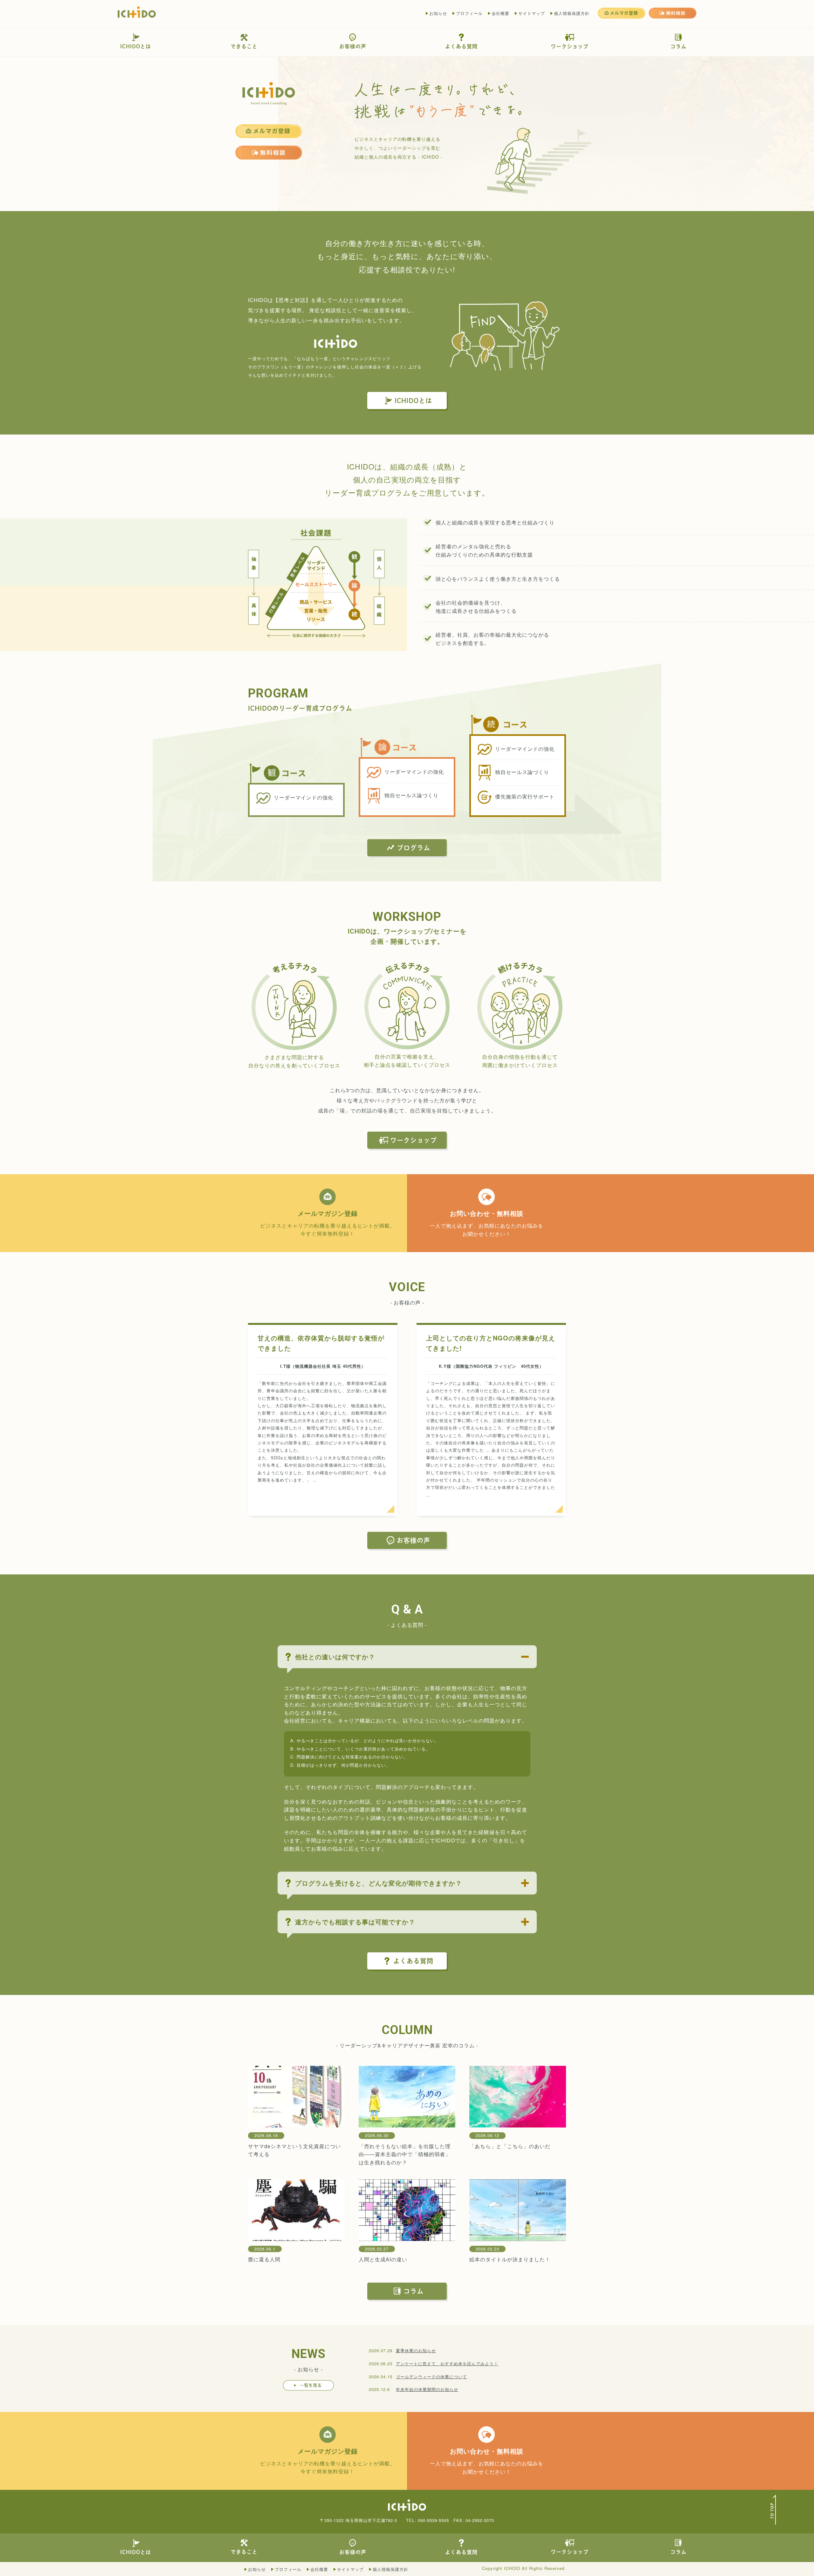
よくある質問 (461, 46)
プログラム (414, 848)
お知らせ (438, 13)
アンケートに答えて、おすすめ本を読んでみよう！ (447, 2364)
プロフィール (469, 13)
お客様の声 (353, 46)
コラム (678, 46)
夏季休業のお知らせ (416, 2350)
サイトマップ (532, 13)
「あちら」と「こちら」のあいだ (510, 2146)
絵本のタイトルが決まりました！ (510, 2259)
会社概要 (500, 13)
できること (244, 46)
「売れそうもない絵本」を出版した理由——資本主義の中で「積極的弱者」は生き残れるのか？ (405, 2154)
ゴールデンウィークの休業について (431, 2377)
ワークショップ (570, 46)
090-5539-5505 (433, 2520)
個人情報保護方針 (572, 13)
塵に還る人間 (264, 2259)
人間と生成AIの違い (383, 2259)
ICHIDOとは (136, 46)
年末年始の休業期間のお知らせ (427, 2389)
